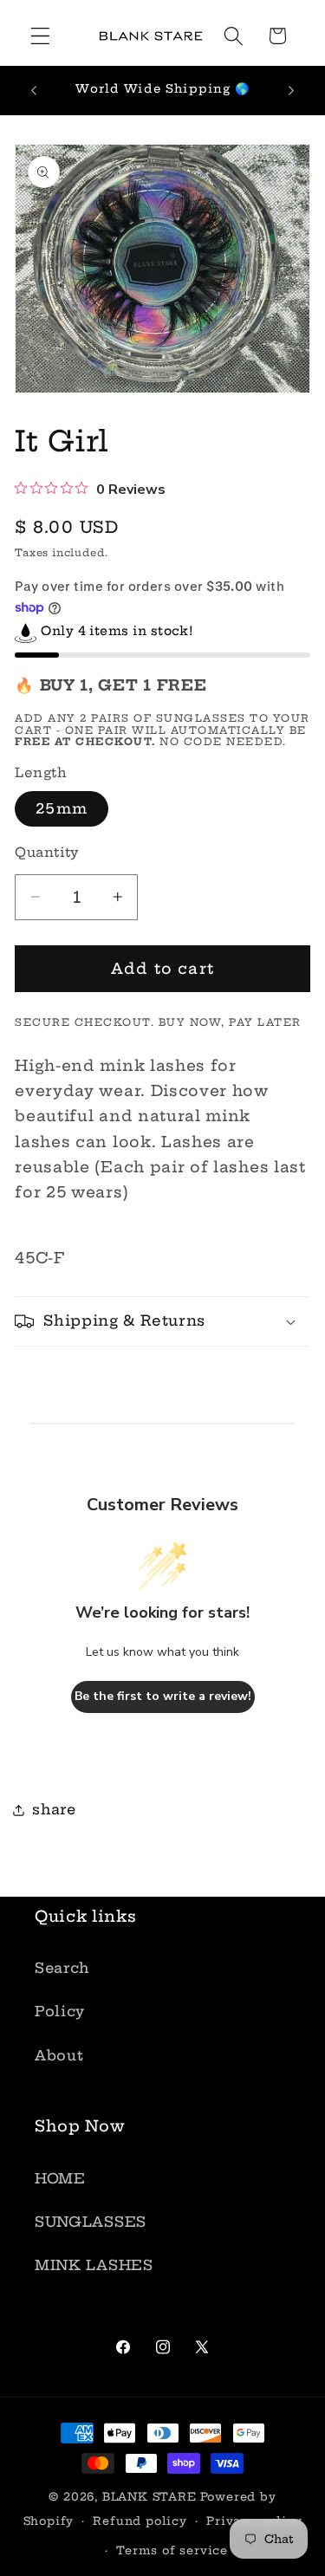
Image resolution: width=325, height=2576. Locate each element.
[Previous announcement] (34, 90)
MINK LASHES (94, 2265)
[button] (40, 36)
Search (62, 1968)
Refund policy (140, 2521)
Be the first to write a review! (163, 1696)
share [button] (54, 1809)
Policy (60, 2011)
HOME (60, 2178)
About (59, 2055)
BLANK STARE (149, 2497)
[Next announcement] (291, 90)
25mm (62, 808)
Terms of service (172, 2550)
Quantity (47, 852)
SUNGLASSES (91, 2222)
